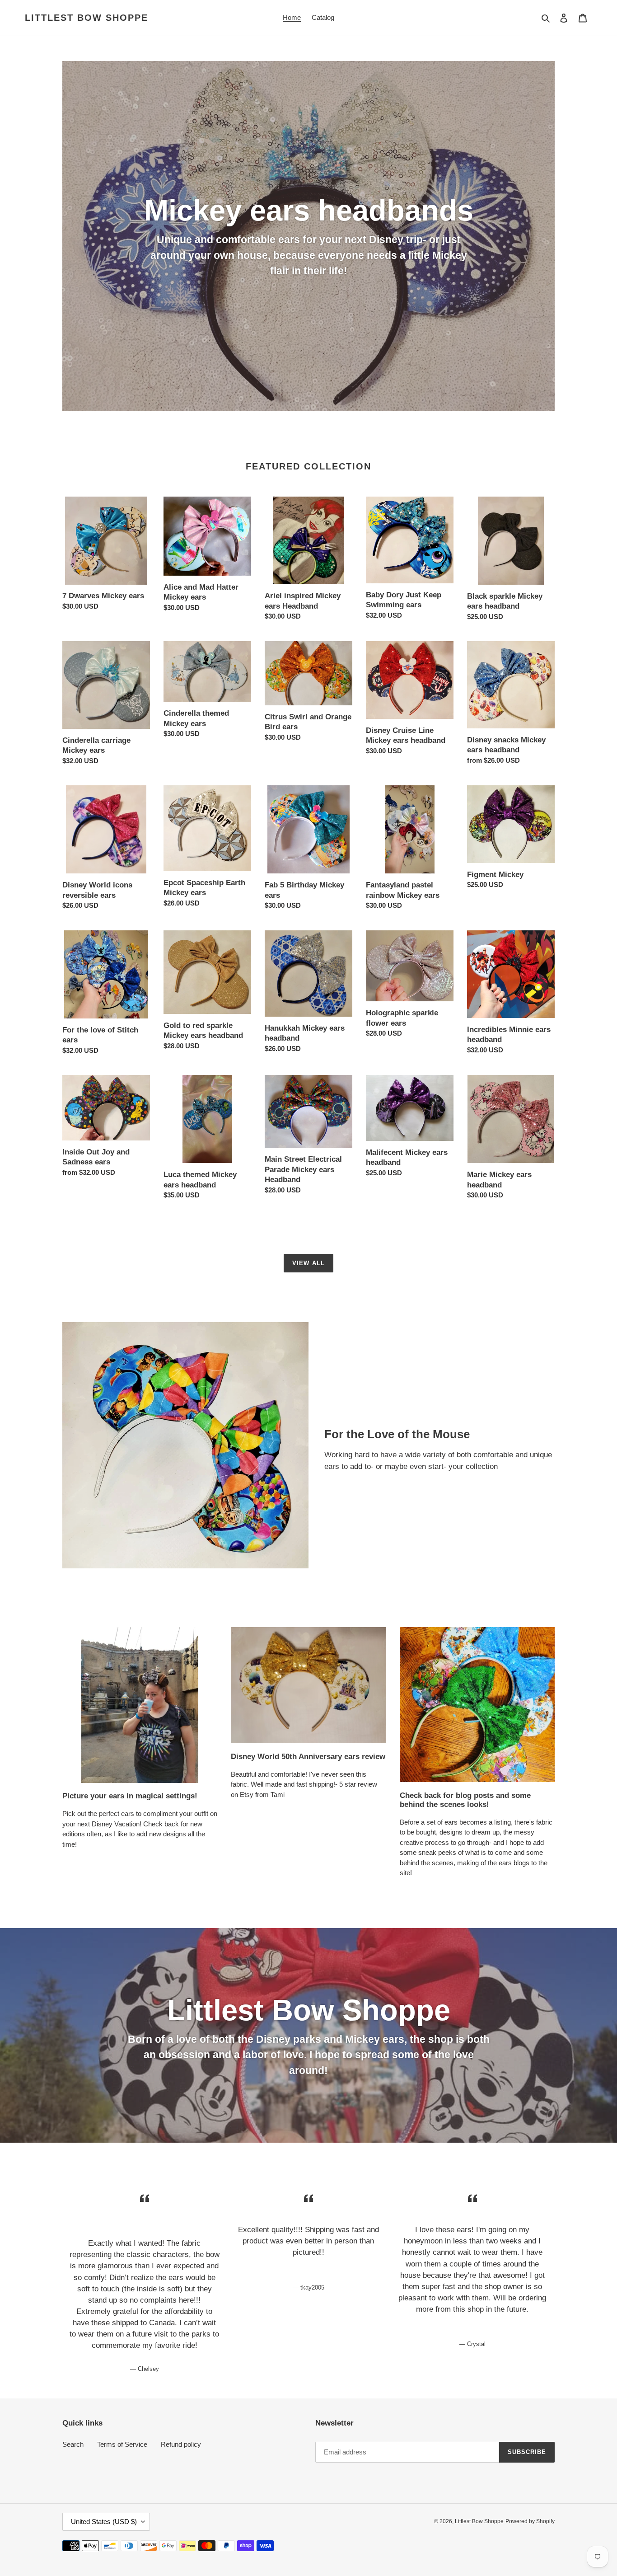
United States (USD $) (104, 2522)
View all (308, 1263)
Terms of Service (122, 2444)
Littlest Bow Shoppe (86, 18)
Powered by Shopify (530, 2521)
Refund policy (181, 2444)
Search (73, 2444)
